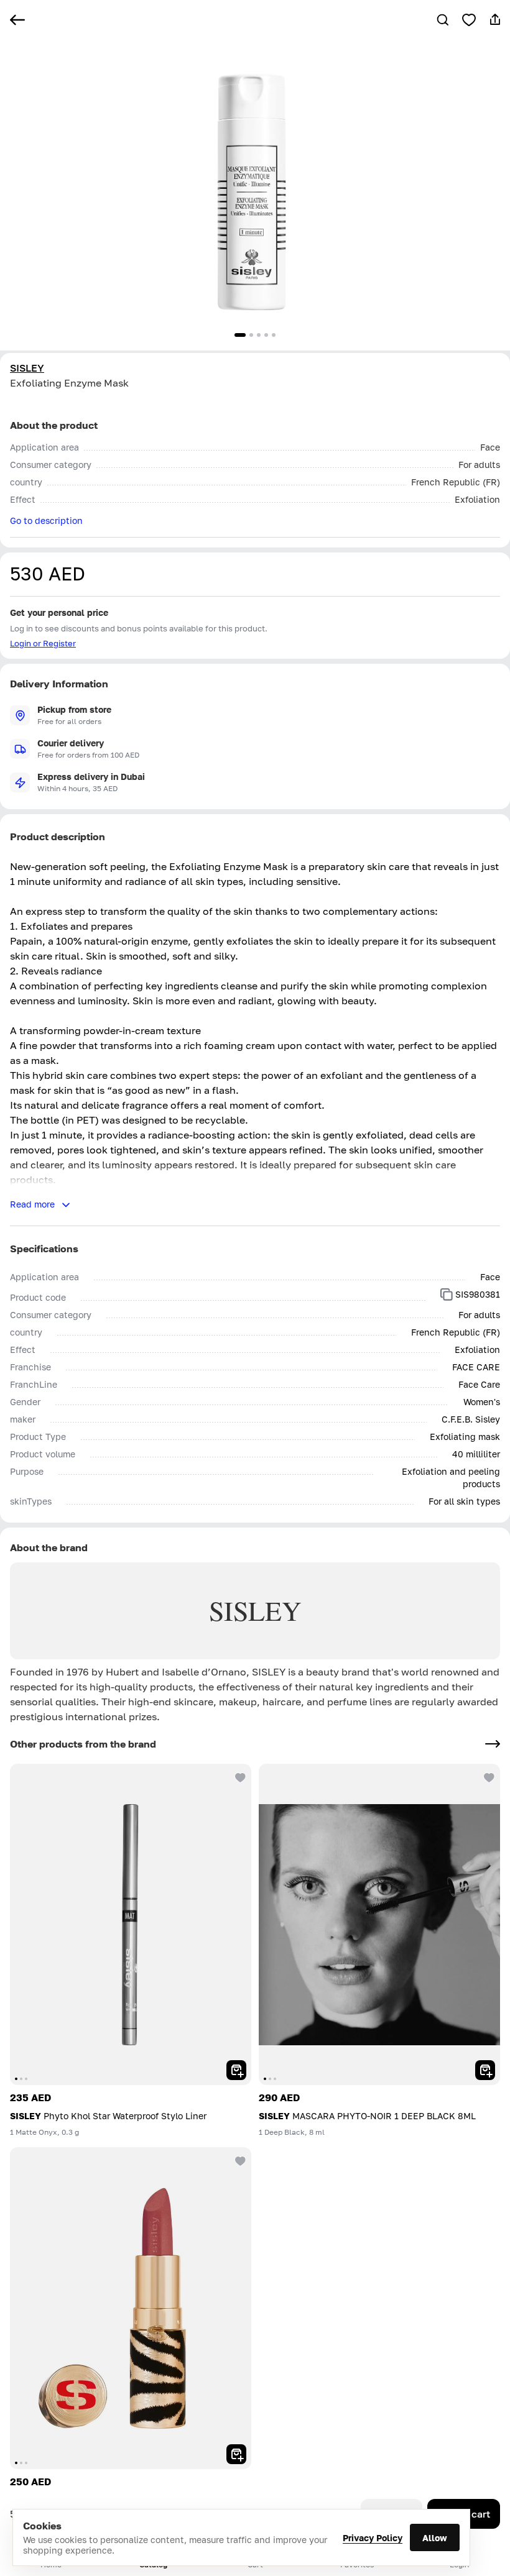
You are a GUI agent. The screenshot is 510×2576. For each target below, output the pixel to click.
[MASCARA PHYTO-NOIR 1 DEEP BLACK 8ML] (379, 1924)
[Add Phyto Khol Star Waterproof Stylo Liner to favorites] (239, 1776)
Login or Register (43, 643)
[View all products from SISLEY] (493, 1744)
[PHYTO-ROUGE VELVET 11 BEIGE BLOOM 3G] (131, 2308)
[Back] (17, 20)
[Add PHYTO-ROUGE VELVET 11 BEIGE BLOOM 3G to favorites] (239, 2160)
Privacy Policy (373, 2538)
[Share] (495, 20)
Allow (435, 2538)
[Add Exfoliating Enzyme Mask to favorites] (469, 20)
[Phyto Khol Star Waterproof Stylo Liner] (131, 1924)
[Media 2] (251, 335)
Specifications (44, 1249)
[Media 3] (259, 335)
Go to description (46, 520)
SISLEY (27, 368)
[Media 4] (266, 335)
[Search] (443, 20)
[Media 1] (240, 335)
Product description (58, 837)
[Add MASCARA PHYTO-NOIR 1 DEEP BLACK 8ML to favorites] (488, 1776)
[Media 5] (274, 335)
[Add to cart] (236, 2070)
